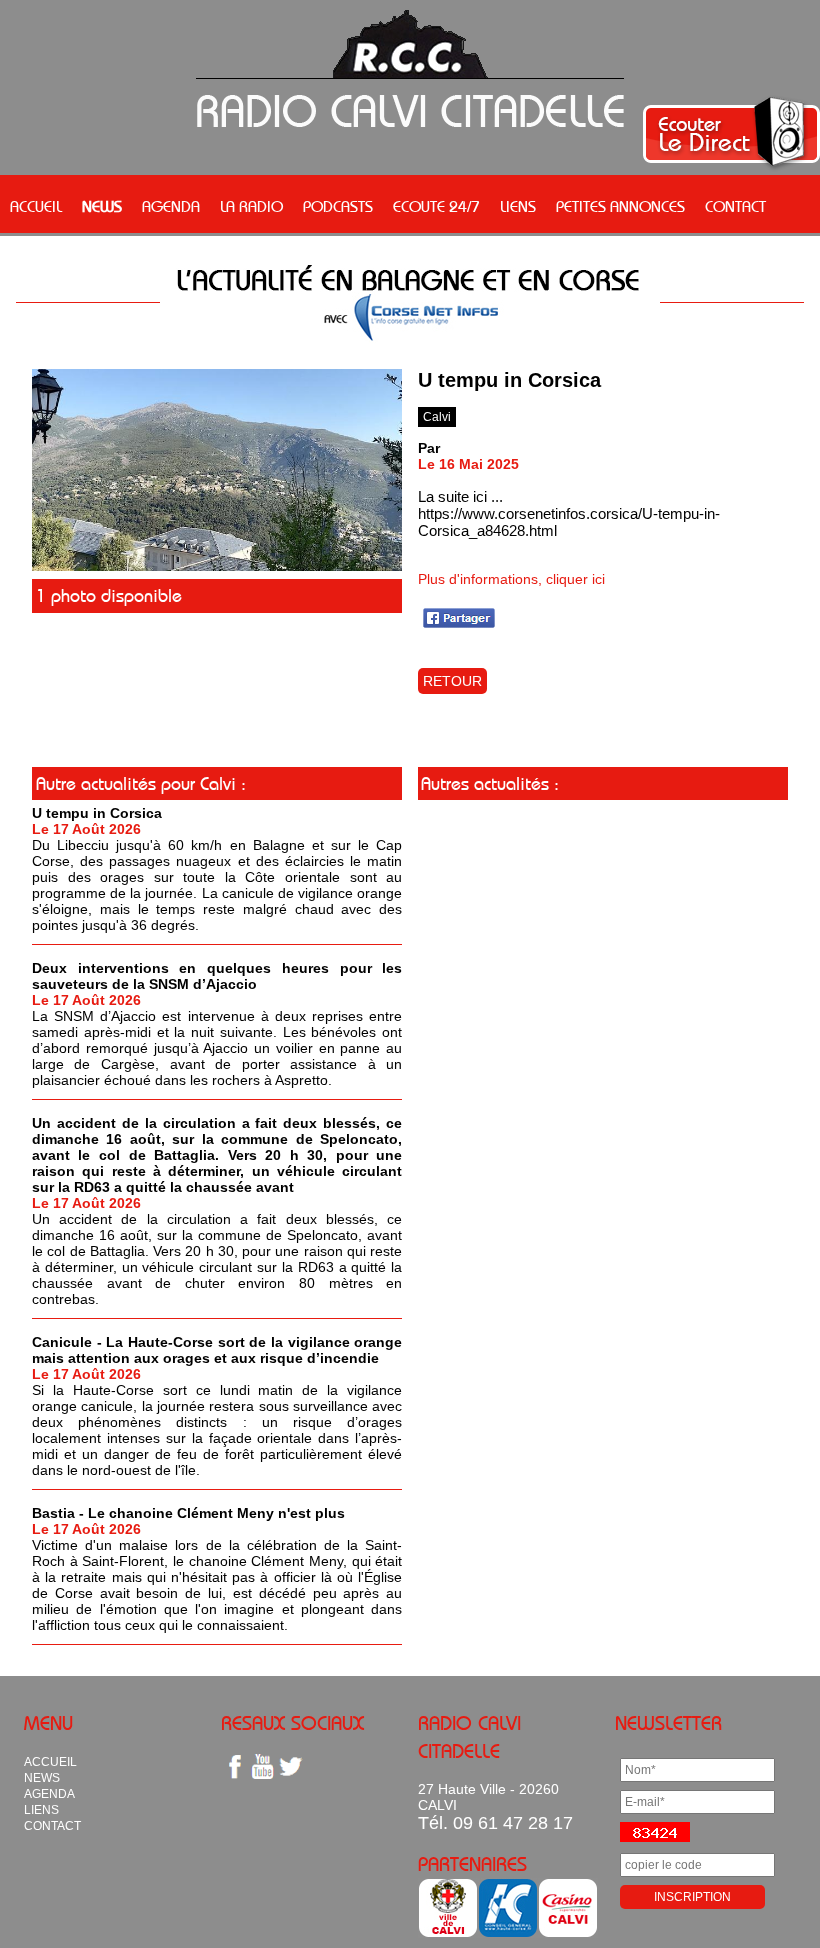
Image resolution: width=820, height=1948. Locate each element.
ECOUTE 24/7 (436, 206)
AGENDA (171, 206)
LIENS (518, 206)
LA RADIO (251, 206)
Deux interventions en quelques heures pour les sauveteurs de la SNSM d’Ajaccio (217, 976)
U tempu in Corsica (97, 813)
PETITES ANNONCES (620, 206)
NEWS (102, 206)
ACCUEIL (36, 206)
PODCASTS (338, 206)
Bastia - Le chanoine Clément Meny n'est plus (188, 1513)
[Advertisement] (603, 945)
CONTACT (735, 206)
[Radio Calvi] (217, 566)
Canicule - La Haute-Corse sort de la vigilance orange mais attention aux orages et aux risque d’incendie (217, 1350)
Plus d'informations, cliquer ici (511, 579)
